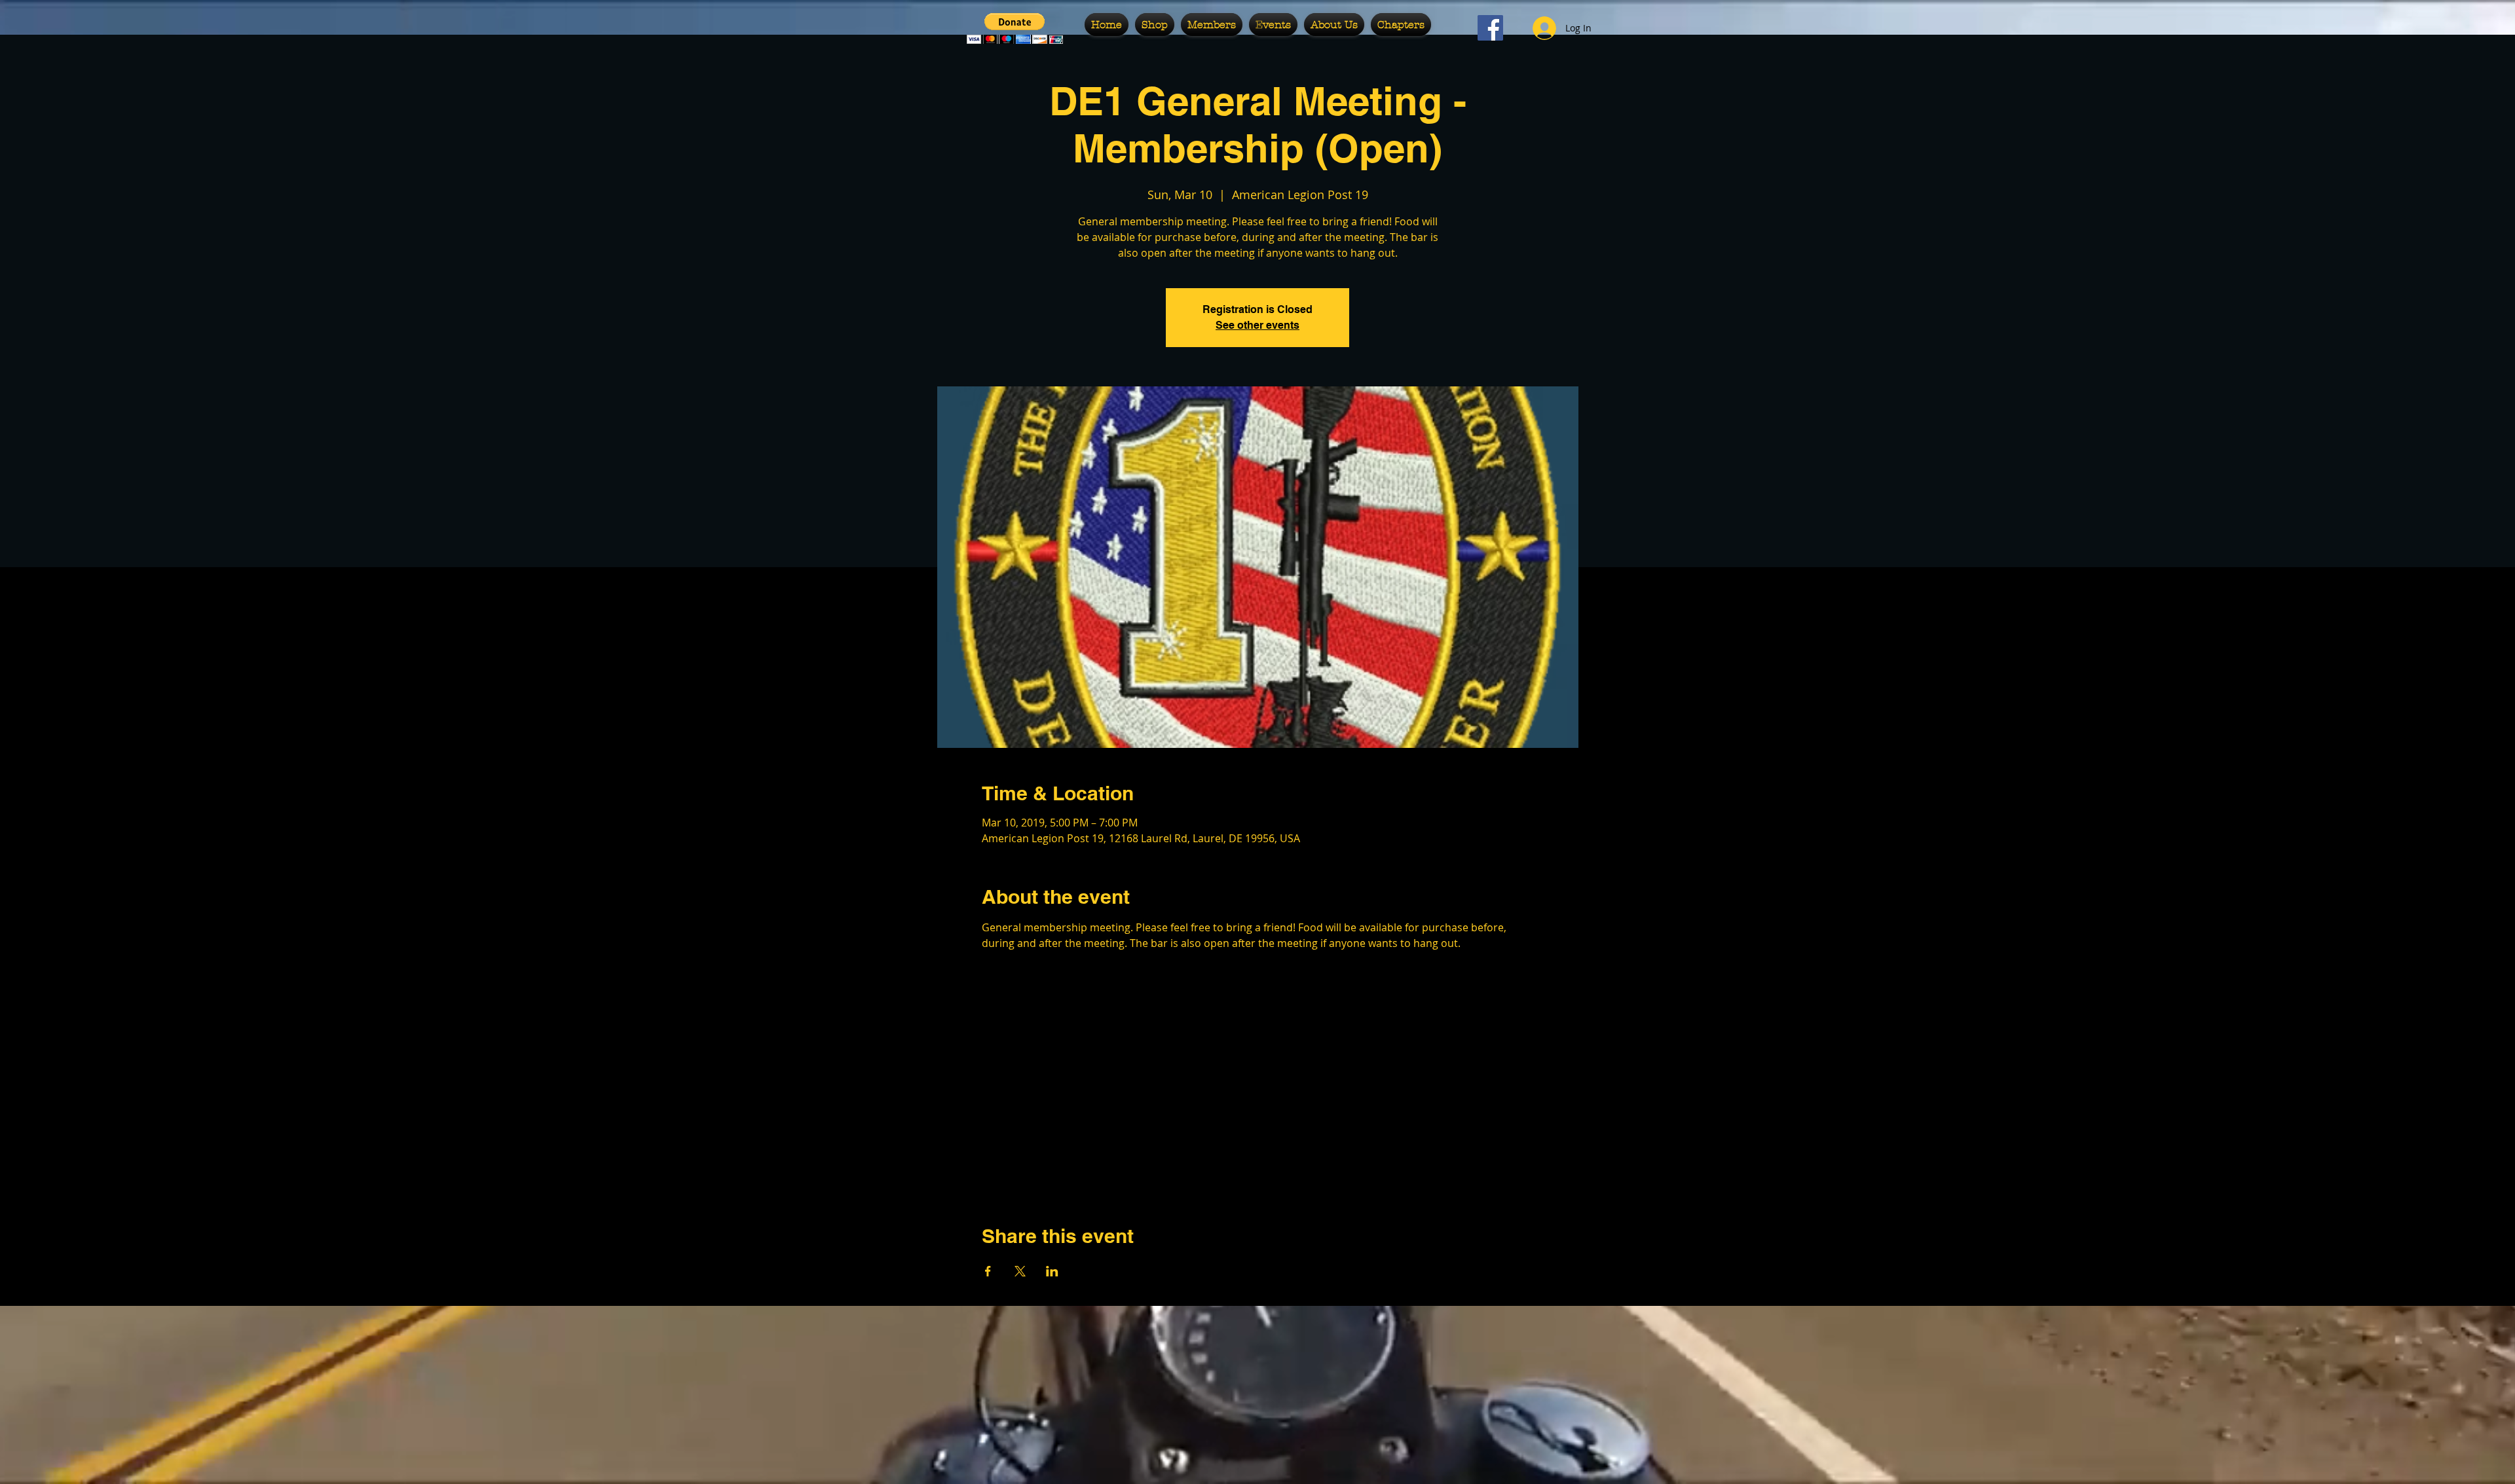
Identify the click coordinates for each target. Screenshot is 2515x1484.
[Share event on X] (1020, 1271)
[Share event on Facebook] (988, 1271)
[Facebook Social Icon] (1490, 28)
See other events (1257, 325)
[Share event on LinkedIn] (1052, 1271)
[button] (1015, 28)
